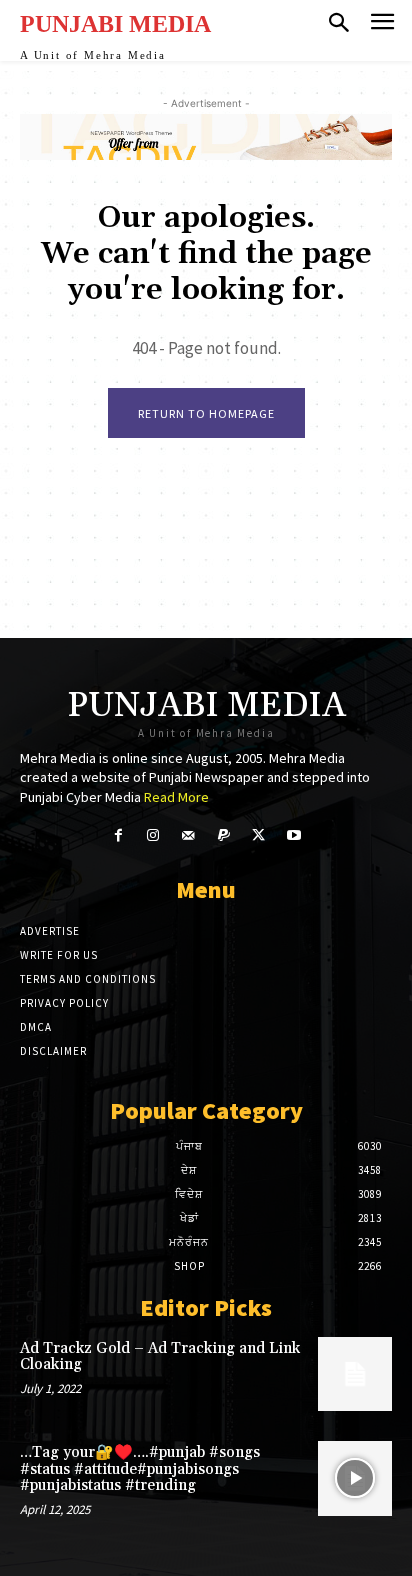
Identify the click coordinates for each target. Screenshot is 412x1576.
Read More (176, 797)
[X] (258, 835)
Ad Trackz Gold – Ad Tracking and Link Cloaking (160, 1357)
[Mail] (188, 835)
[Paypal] (223, 835)
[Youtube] (293, 835)
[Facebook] (117, 835)
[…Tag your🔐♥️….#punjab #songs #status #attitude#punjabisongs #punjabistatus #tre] (355, 1478)
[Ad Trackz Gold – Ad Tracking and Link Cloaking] (355, 1374)
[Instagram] (153, 835)
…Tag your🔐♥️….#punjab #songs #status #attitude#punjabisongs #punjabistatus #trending (140, 1469)
